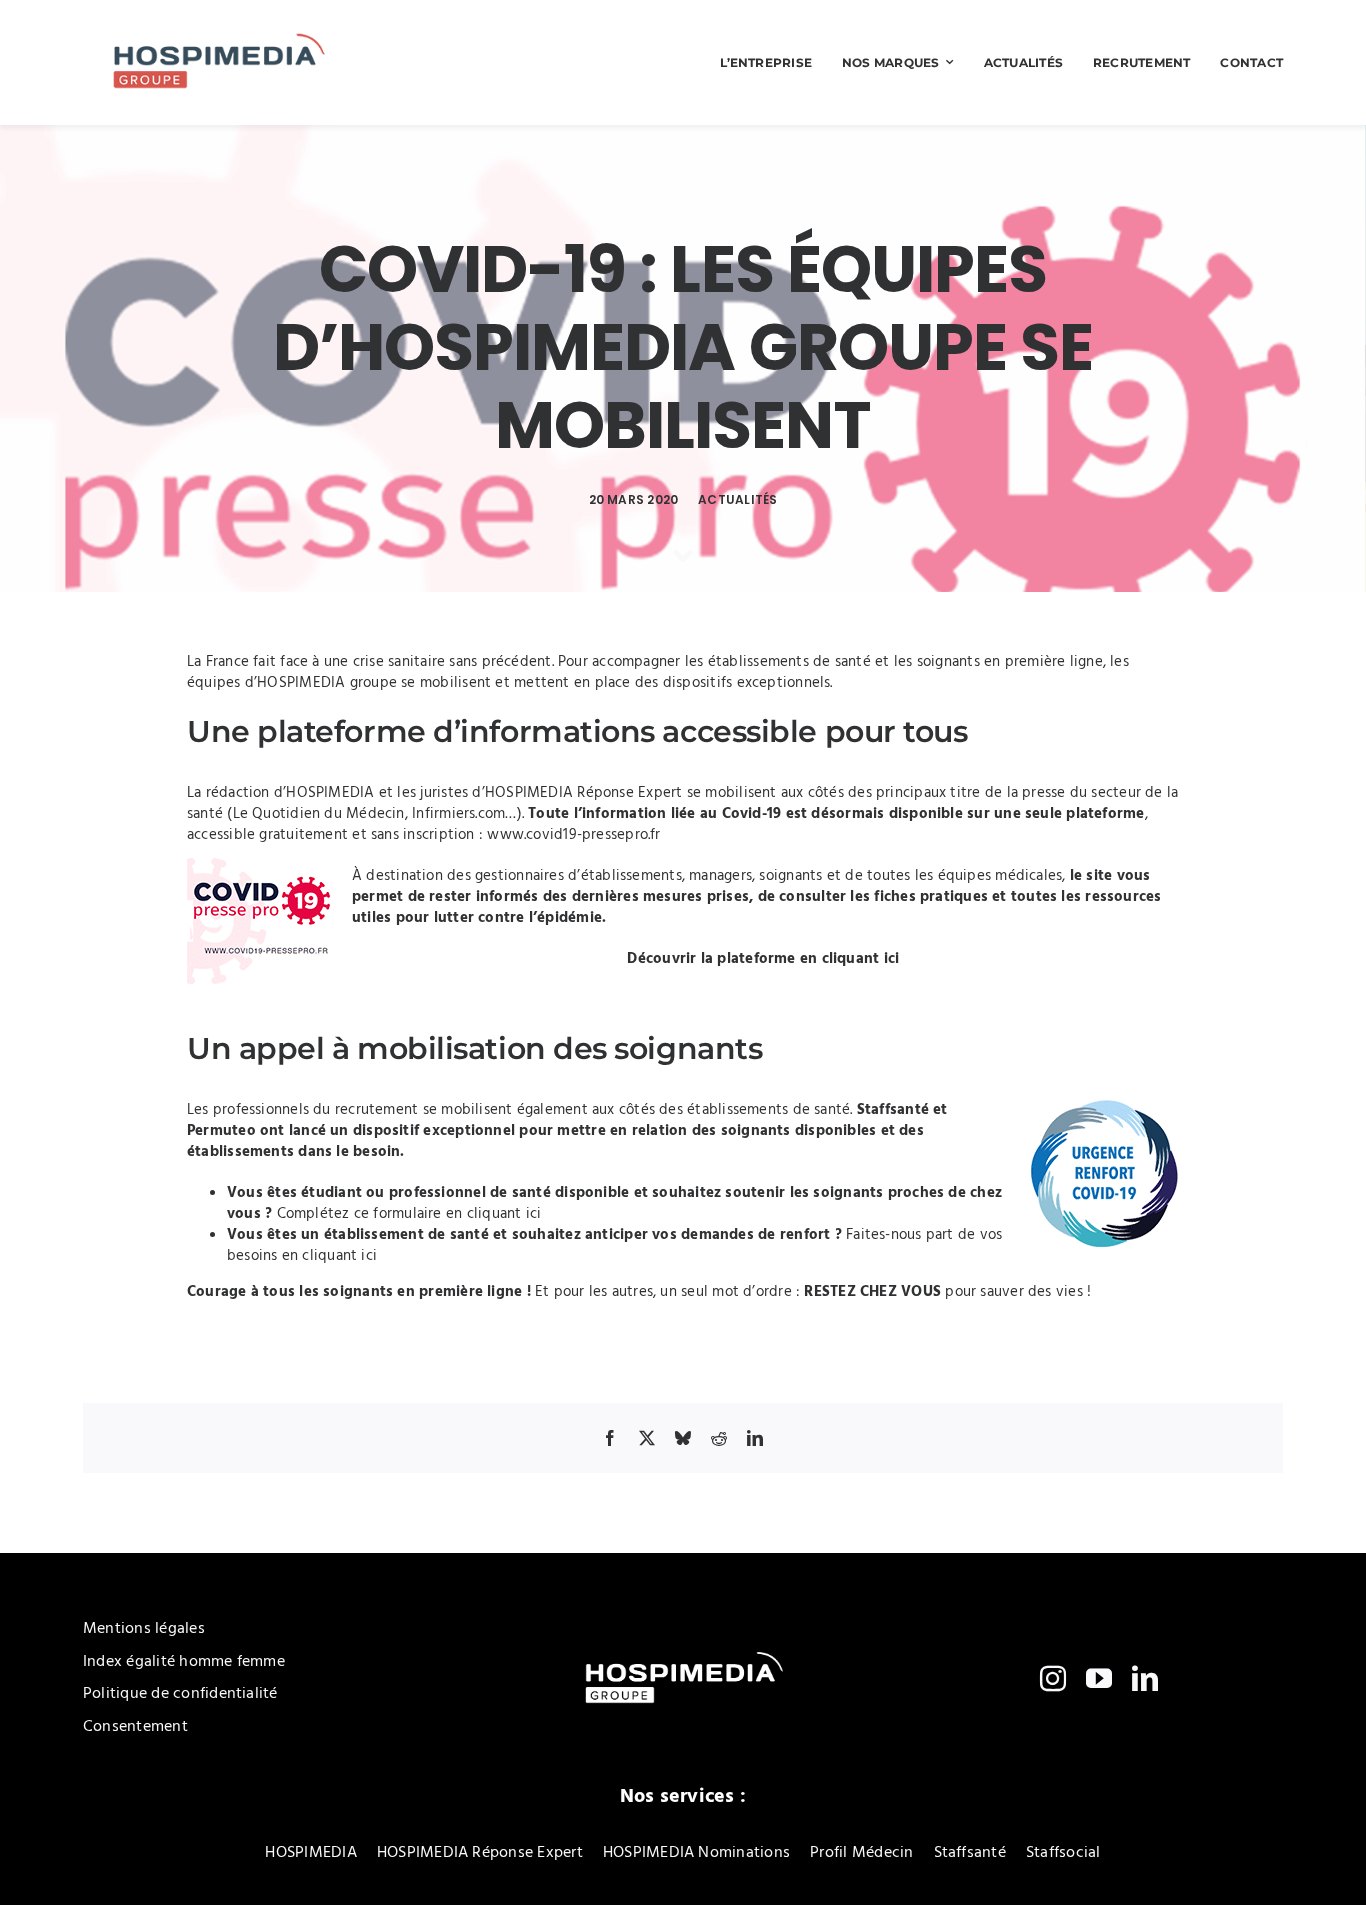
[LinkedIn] (755, 1438)
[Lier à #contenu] (683, 556)
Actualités (737, 499)
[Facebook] (610, 1438)
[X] (647, 1438)
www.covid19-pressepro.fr (573, 835)
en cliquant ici (852, 959)
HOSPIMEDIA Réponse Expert (584, 793)
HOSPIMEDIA (330, 793)
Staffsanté (893, 1110)
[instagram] (1053, 1678)
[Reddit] (719, 1438)
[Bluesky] (683, 1438)
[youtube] (1099, 1678)
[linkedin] (1145, 1678)
